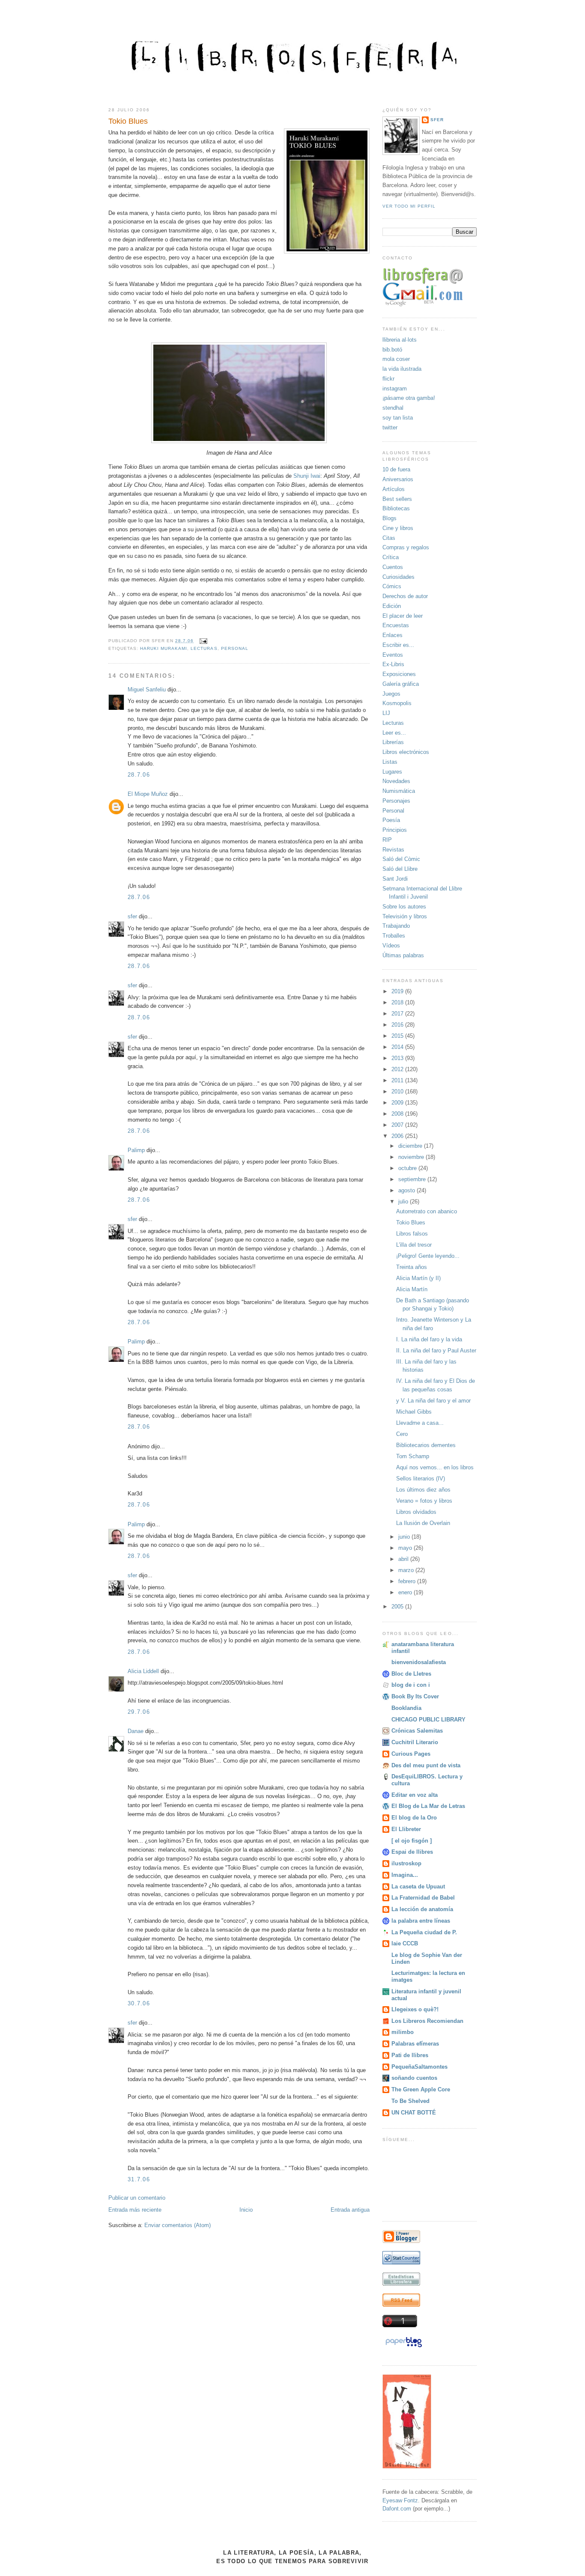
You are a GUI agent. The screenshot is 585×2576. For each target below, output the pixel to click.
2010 (398, 1091)
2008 (398, 1114)
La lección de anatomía (422, 1909)
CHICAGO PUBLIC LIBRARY (428, 1720)
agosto (407, 1190)
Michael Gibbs (414, 1412)
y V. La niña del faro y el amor (433, 1401)
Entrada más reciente (135, 2210)
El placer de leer (403, 616)
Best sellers (397, 499)
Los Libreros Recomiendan (427, 2021)
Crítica (391, 557)
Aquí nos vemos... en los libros (435, 1467)
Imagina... (405, 1875)
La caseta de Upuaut (418, 1887)
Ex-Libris (393, 664)
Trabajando (396, 926)
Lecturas (204, 648)
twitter (390, 427)
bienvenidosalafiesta (419, 1662)
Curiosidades (398, 577)
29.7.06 (139, 1712)
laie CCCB (405, 1943)
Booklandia (406, 1708)
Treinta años (412, 1267)
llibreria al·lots (400, 340)
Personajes (396, 801)
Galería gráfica (401, 684)
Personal (235, 648)
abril (404, 1559)
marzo (407, 1570)
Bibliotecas (396, 508)
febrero (408, 1581)
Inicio (246, 2210)
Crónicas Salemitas (417, 1731)
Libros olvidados (416, 1512)
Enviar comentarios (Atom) (178, 2225)
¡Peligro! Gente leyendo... (428, 1256)
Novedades (396, 781)
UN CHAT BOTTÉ (414, 2113)
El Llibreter (406, 1829)
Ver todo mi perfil (409, 206)
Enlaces (392, 635)
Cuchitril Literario (415, 1742)
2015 (398, 1036)
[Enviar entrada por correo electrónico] (202, 641)
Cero (402, 1434)
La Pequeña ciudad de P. (424, 1932)
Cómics (392, 586)
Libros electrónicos (406, 752)
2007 (398, 1125)
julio (404, 1202)
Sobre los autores (404, 907)
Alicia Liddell (143, 1671)
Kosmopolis (397, 703)
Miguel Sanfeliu (147, 689)
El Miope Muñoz (148, 794)
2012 (398, 1069)
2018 (398, 1002)
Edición (392, 606)
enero (406, 1592)
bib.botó (392, 350)
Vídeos (391, 946)
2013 (398, 1058)
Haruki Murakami (164, 648)
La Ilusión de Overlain (423, 1523)
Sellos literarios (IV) (421, 1479)
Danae (136, 1731)
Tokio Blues (128, 121)
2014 (398, 1047)
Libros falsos (412, 1234)
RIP (387, 840)
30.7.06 (139, 2003)
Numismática (399, 791)
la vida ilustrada (402, 369)
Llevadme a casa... (420, 1423)
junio (405, 1537)
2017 (398, 1014)
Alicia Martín (412, 1289)
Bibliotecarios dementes (426, 1445)
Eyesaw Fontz (400, 2500)
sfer (132, 916)
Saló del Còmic (401, 859)
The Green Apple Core (421, 2089)
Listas (390, 762)
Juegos (391, 694)
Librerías (393, 742)
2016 (398, 1025)
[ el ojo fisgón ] (412, 1841)
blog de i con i (411, 1685)
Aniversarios (398, 479)
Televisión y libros (405, 916)
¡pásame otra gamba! (409, 398)
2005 (398, 1607)
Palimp (136, 1150)
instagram (395, 389)
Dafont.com (397, 2509)
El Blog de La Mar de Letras (428, 1806)
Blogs (390, 518)
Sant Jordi (395, 879)
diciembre (411, 1146)
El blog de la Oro (414, 1818)
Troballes (394, 936)
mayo (406, 1548)
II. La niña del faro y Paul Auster (436, 1351)
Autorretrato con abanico (427, 1211)
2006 (398, 1136)
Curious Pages (411, 1754)
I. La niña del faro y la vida (429, 1339)
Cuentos (393, 567)
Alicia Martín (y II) (418, 1278)
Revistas (393, 850)
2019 (398, 991)
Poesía (391, 820)
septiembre (413, 1179)
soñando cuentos (414, 2078)
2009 (398, 1103)
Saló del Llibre (400, 869)
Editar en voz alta (415, 1795)
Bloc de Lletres (411, 1674)
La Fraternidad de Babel (423, 1898)
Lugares (392, 772)
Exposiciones (399, 674)
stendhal (393, 408)
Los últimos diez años (423, 1490)
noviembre (412, 1157)
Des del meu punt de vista (426, 1765)
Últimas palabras (403, 955)
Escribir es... (398, 645)
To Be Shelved (410, 2101)
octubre (408, 1168)
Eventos (393, 655)
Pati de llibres (410, 2055)
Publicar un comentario (137, 2198)
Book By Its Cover (415, 1696)
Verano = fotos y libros (424, 1501)
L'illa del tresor (414, 1245)
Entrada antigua (350, 2210)
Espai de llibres (412, 1852)
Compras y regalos (406, 547)
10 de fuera (396, 469)
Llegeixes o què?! (415, 2009)
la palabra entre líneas (421, 1921)
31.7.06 (139, 2179)
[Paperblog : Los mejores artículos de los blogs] (404, 2347)
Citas (389, 538)
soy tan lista (398, 418)
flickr (388, 379)
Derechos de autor (405, 596)
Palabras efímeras (415, 2044)
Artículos (394, 489)
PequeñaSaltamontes (419, 2067)
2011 (398, 1080)
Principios (395, 830)
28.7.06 (139, 775)
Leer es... (394, 733)
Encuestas (396, 625)
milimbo (403, 2032)
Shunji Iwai (307, 476)
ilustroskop (406, 1863)
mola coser (396, 359)
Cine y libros (398, 528)
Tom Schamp (413, 1456)
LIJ (386, 713)
